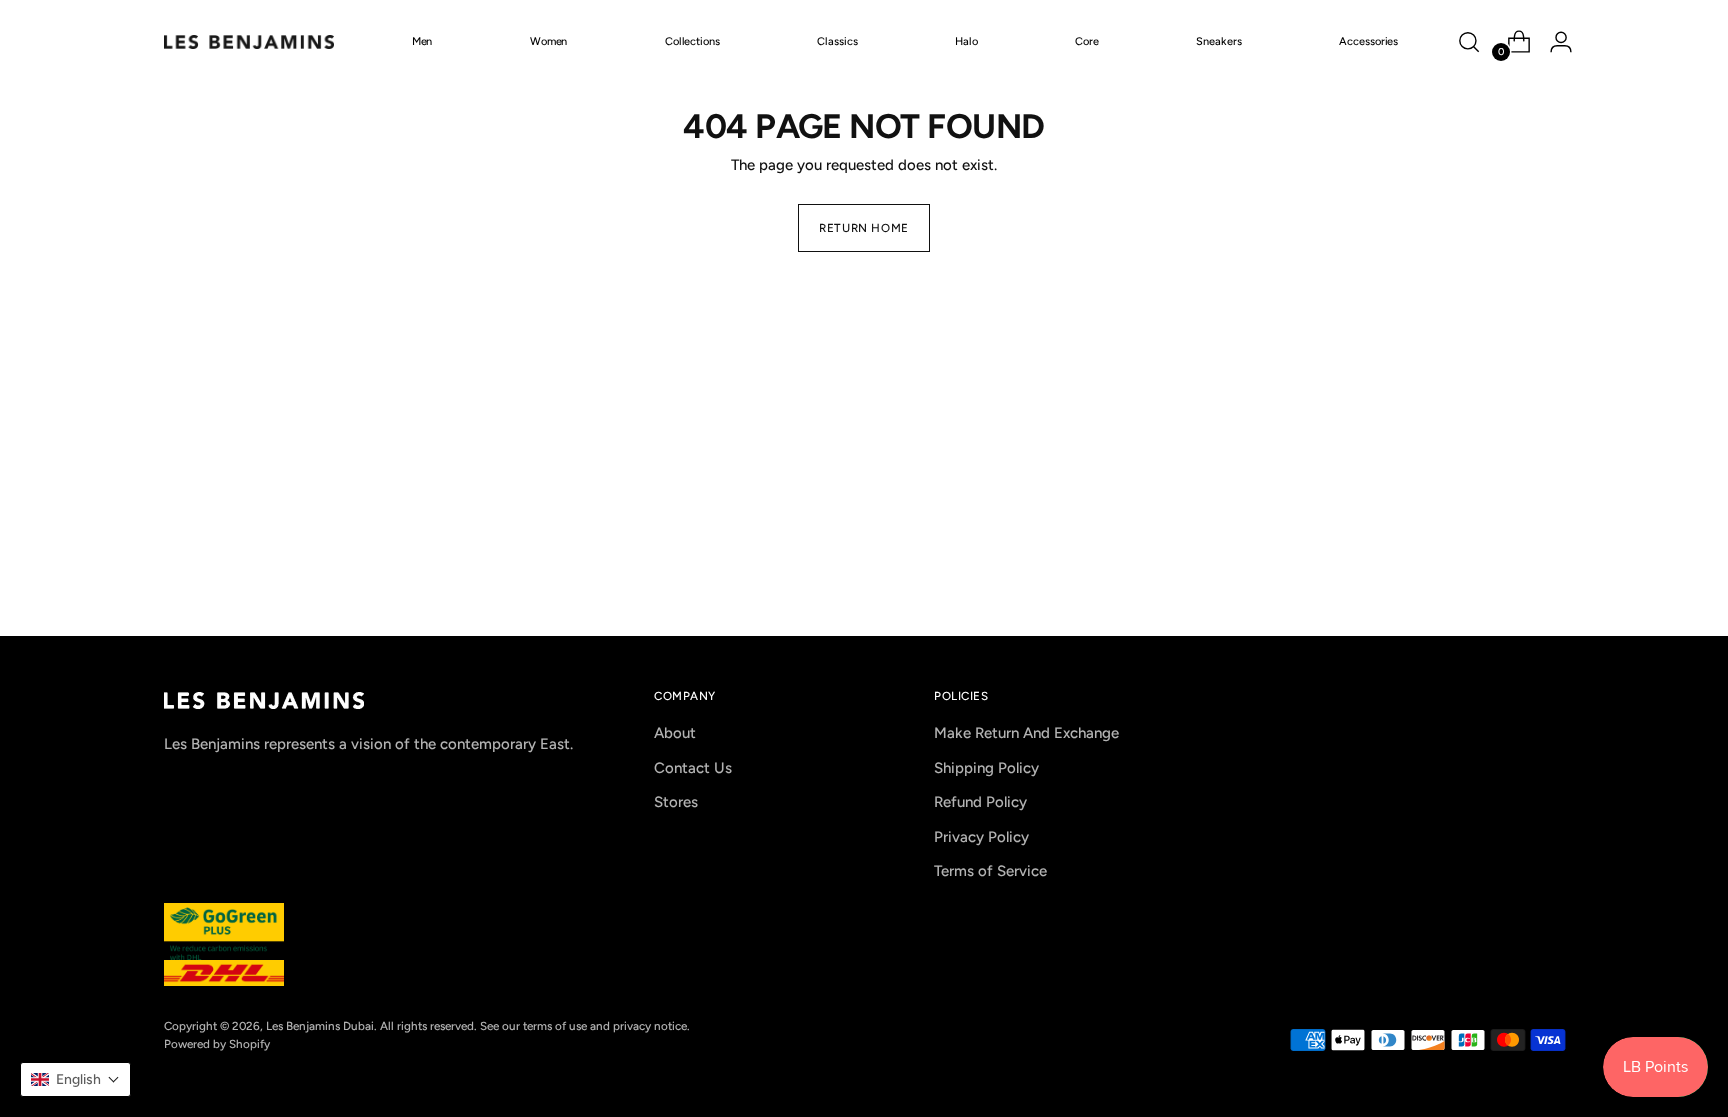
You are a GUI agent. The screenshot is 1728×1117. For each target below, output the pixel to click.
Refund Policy (980, 802)
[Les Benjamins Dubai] (249, 42)
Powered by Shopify (217, 1044)
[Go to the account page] (1553, 42)
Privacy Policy (981, 837)
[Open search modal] (1469, 42)
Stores (676, 802)
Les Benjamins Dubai (320, 1026)
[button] (75, 1079)
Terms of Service (990, 871)
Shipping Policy (986, 768)
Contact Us (693, 768)
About (675, 733)
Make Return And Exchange (1026, 733)
